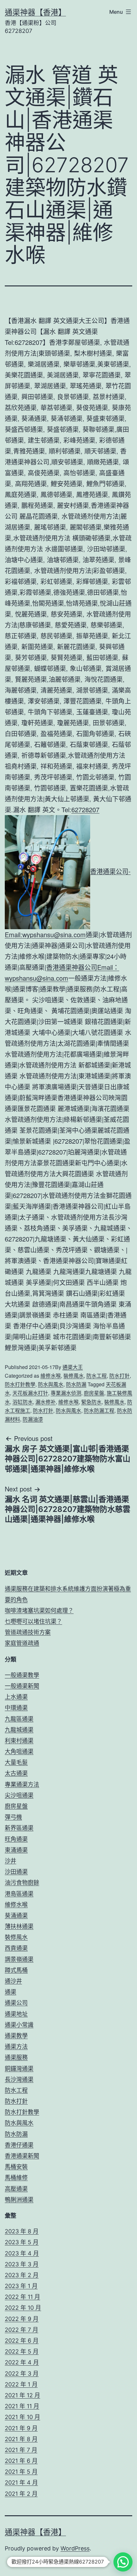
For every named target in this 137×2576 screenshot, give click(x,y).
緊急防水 (91, 1402)
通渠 (11, 1992)
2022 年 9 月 (22, 2319)
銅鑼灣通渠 (19, 2069)
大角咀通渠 (19, 1751)
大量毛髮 (16, 1762)
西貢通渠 (16, 1948)
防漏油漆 (33, 1419)
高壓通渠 (16, 2189)
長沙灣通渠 (19, 2079)
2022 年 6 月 (22, 2341)
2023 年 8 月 (22, 2231)
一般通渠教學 (22, 1675)
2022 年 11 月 (22, 2297)
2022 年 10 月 (23, 2308)
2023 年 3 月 (22, 2264)
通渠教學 (16, 2036)
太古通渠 (16, 1773)
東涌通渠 (16, 1850)
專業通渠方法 (22, 1784)
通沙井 (13, 1981)
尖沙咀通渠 (19, 1795)
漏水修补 (46, 1402)
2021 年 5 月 (21, 2472)
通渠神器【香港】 (35, 12)
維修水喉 (51, 1376)
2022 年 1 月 (21, 2384)
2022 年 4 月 (22, 2362)
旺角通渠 (16, 1839)
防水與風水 (51, 1384)
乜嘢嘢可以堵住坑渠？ (33, 1621)
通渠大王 (73, 1367)
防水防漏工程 (99, 1410)
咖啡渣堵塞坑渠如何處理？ (39, 1611)
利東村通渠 (19, 1741)
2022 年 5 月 (22, 2351)
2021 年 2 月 (21, 2494)
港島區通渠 (19, 1894)
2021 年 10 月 (22, 2417)
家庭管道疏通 (22, 1643)
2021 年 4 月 (21, 2483)
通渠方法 (16, 2047)
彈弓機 (13, 1817)
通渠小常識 (19, 2025)
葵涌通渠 (16, 1915)
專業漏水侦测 (66, 1393)
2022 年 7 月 (22, 2330)
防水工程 (97, 1376)
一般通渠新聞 (22, 1686)
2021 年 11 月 (22, 2406)
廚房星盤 (94, 1393)
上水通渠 (16, 1697)
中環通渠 (16, 1708)
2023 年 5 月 (22, 2242)
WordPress (75, 2548)
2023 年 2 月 (22, 2275)
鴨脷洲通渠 (19, 2200)
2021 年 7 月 (21, 2450)
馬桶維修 (16, 2178)
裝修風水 (74, 1376)
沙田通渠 (16, 1872)
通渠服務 (16, 2057)
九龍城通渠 (19, 1730)
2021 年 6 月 (21, 2461)
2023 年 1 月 (21, 2286)
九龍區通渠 (19, 1719)
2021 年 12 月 (22, 2395)
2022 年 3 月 (22, 2374)
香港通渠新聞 (22, 2156)
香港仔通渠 (19, 2145)
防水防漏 (76, 1384)
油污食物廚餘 (22, 1883)
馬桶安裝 (16, 2167)
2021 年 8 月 (21, 2439)
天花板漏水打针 (30, 1393)
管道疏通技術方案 (28, 1632)
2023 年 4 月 (22, 2253)
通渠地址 (16, 2014)
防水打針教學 (20, 1384)
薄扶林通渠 (19, 1926)
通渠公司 (16, 2003)
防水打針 (119, 1376)
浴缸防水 (23, 1402)
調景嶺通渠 (19, 1959)
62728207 (85, 809)
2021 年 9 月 (21, 2428)
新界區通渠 (19, 1828)
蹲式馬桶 (16, 1970)
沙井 (11, 1861)
